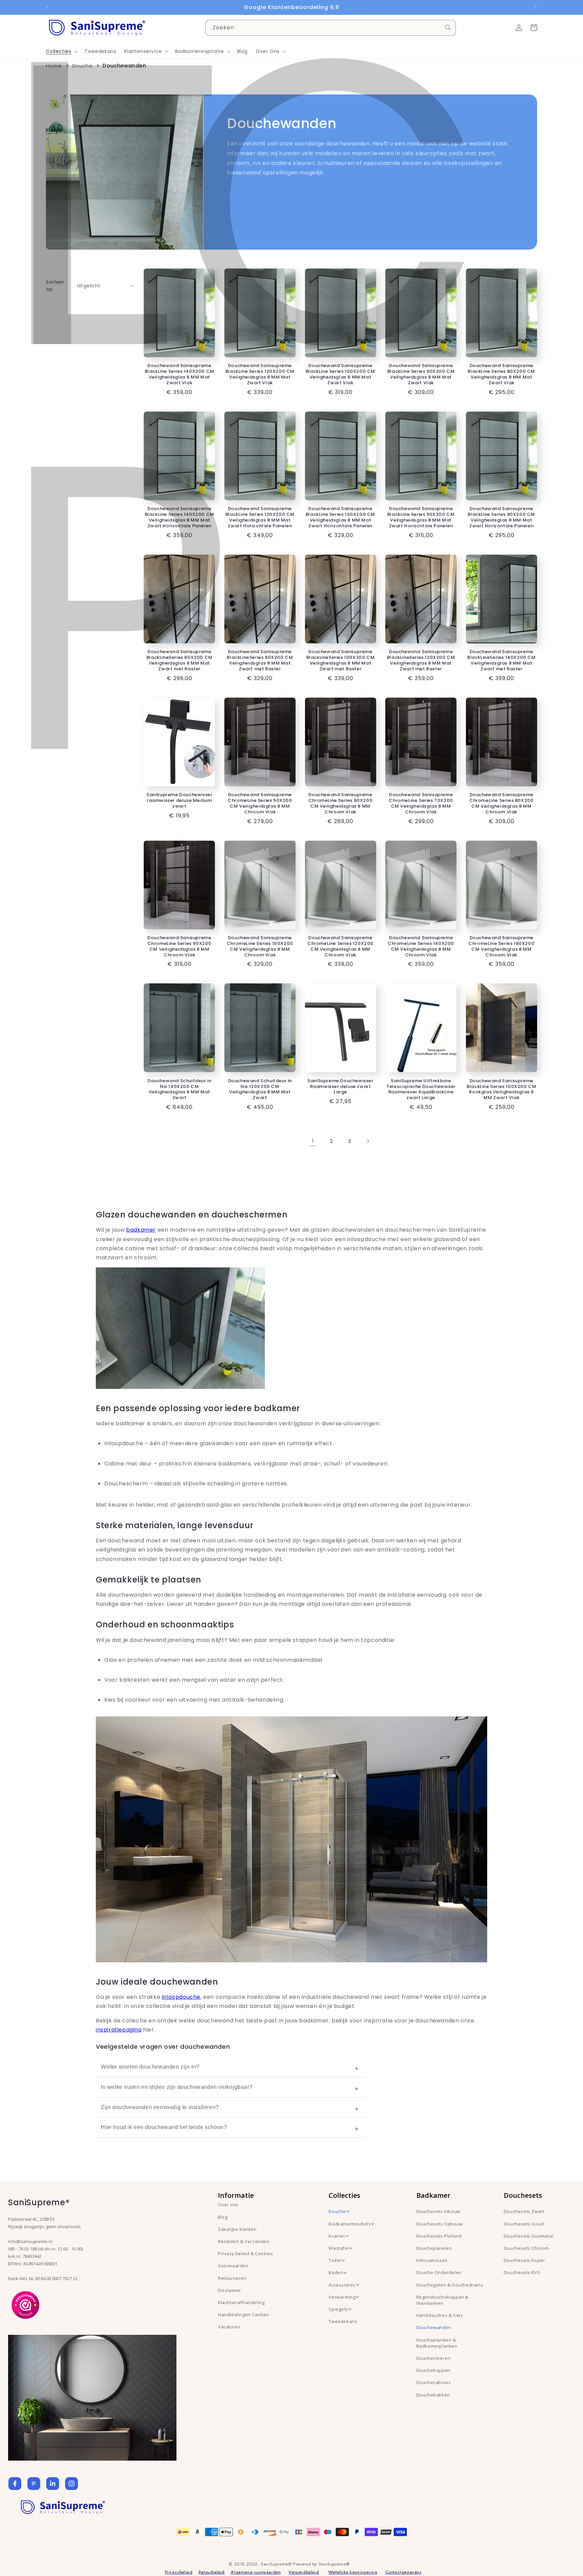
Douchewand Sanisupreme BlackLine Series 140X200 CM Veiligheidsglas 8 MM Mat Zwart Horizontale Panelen (179, 517)
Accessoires (342, 2285)
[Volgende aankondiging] (536, 7)
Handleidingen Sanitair (244, 2315)
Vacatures (229, 2327)
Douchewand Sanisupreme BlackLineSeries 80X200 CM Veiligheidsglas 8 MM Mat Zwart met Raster (179, 661)
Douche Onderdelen (439, 2272)
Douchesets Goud (524, 2224)
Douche (82, 66)
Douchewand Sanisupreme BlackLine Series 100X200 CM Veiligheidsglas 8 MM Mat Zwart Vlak (340, 374)
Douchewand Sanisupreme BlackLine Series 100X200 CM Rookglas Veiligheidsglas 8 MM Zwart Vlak (501, 1090)
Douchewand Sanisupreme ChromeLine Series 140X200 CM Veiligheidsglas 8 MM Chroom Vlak (421, 947)
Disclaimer (230, 2290)
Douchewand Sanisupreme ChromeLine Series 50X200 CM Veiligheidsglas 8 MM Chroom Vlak (260, 804)
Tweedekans (343, 2321)
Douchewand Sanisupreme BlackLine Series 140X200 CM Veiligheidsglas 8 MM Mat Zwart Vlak (179, 374)
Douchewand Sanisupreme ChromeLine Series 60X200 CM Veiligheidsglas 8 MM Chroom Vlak (340, 804)
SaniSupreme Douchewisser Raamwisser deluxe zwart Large (340, 1087)
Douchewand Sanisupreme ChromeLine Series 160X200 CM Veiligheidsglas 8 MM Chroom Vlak (501, 947)
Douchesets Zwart (524, 2211)
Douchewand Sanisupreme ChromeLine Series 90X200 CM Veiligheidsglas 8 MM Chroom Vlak (179, 947)
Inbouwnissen (432, 2260)
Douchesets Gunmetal (529, 2236)
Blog (223, 2217)
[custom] (34, 2484)
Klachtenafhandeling (241, 2302)
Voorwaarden (233, 2266)
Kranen (337, 2236)
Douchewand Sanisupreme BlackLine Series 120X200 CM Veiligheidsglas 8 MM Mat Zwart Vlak (260, 374)
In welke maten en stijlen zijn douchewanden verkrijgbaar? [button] (177, 2087)
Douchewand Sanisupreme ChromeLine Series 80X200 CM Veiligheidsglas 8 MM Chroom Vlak (501, 804)
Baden (336, 2272)
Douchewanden (434, 2327)
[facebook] (15, 2484)
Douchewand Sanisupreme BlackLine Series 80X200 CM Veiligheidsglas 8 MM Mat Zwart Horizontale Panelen (501, 517)
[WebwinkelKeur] (25, 2304)
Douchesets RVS (522, 2272)
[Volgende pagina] (368, 1141)
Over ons (228, 2205)
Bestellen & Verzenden (244, 2241)
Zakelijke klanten (237, 2229)
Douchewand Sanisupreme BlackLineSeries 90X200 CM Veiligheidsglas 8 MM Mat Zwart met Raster (260, 661)
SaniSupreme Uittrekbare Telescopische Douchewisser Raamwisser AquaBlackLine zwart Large (421, 1090)
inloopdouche (181, 1997)
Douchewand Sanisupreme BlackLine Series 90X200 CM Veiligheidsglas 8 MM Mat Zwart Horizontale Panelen (421, 517)
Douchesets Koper (524, 2260)
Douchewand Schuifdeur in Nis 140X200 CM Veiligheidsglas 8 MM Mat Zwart (179, 1090)
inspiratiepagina (119, 2030)
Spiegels (338, 2309)
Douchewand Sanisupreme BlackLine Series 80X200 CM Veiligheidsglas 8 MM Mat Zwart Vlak (501, 374)
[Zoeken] (448, 28)
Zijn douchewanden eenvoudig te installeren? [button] (160, 2107)
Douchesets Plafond (439, 2236)
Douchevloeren (434, 2358)
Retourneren (232, 2278)
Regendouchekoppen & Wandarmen (442, 2300)
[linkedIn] (53, 2484)
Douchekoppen (433, 2370)
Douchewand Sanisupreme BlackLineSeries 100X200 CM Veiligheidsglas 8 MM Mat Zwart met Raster (341, 661)
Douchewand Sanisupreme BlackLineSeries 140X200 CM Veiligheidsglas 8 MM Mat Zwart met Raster (502, 661)
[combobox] (331, 28)
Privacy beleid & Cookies (245, 2253)
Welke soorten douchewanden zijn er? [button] (150, 2067)
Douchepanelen (434, 2248)
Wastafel (339, 2248)
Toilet (335, 2260)
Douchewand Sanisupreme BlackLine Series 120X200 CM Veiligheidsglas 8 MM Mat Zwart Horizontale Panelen (260, 517)
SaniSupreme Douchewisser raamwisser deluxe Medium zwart (179, 801)
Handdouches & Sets (440, 2315)
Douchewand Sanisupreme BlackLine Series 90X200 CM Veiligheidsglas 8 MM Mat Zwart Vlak (421, 374)
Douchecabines (434, 2382)
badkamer (141, 1230)
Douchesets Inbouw (438, 2211)
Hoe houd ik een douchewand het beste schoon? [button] (164, 2127)
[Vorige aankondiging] (47, 7)
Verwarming (342, 2297)
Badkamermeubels (350, 2224)
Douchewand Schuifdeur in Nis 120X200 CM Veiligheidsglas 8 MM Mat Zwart (260, 1090)
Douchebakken (433, 2395)
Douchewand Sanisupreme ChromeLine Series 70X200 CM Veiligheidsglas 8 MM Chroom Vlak (421, 804)
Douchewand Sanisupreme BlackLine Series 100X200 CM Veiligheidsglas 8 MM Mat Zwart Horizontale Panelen (340, 517)
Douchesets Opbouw (440, 2224)
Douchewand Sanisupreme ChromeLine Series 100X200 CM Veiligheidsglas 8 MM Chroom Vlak (260, 947)
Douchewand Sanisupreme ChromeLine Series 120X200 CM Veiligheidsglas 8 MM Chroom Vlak (340, 947)
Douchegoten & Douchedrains (450, 2285)
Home (54, 66)
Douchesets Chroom (526, 2248)
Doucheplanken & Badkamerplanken (437, 2343)
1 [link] (313, 1141)
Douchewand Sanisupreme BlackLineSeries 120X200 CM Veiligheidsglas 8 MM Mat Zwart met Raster (421, 661)
